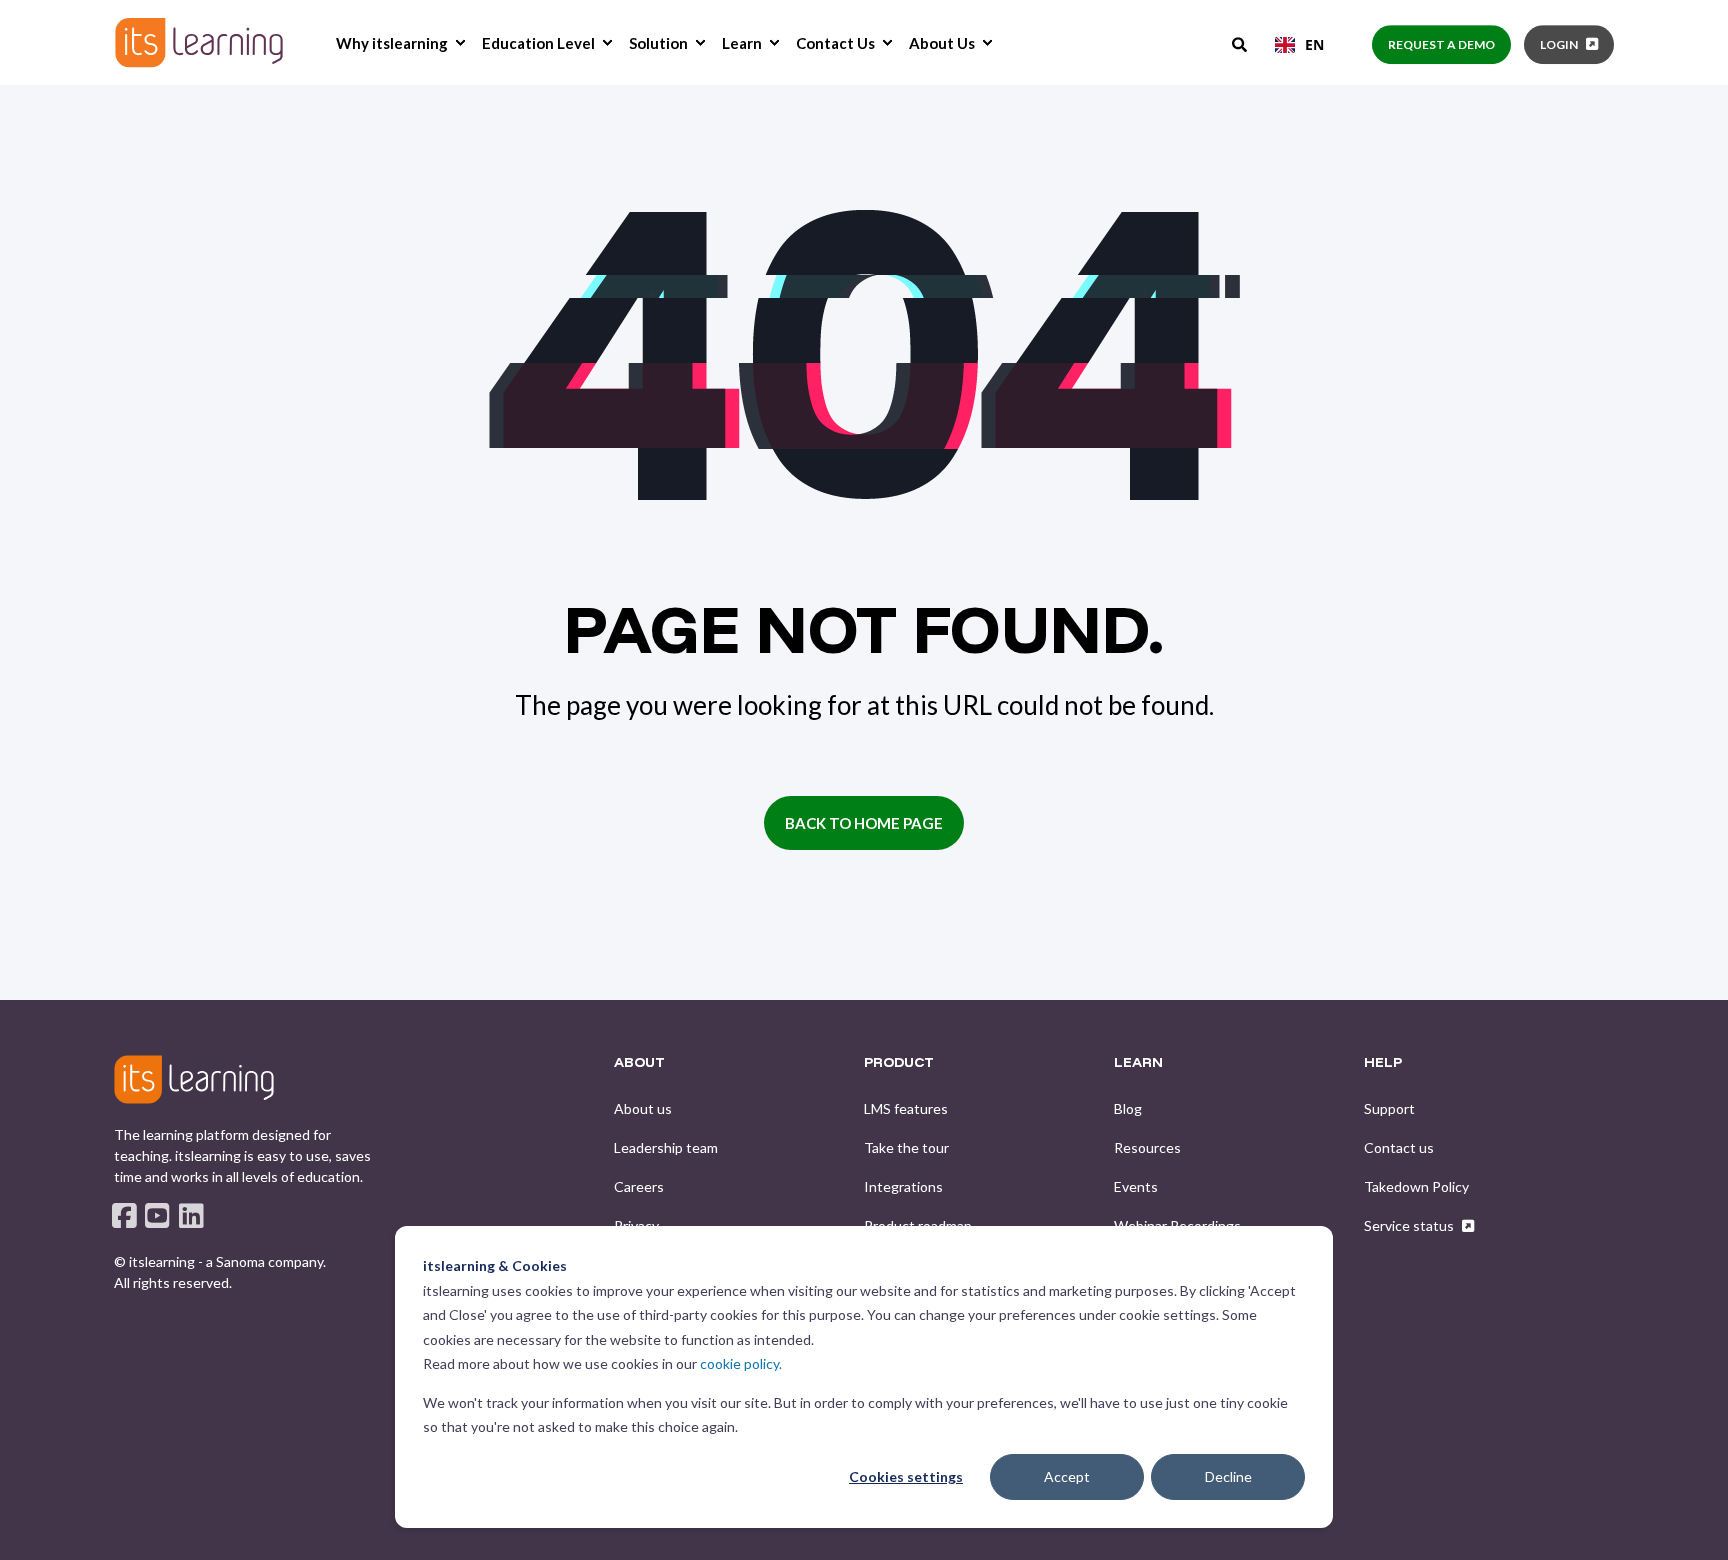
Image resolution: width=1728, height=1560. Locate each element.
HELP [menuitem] (1383, 1063)
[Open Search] (1241, 43)
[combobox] (1299, 45)
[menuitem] (460, 43)
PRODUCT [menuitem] (899, 1063)
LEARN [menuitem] (1138, 1063)
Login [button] (1559, 44)
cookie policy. (741, 1363)
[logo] (194, 1079)
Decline (1228, 1476)
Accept (1067, 1476)
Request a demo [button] (1441, 44)
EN (1314, 44)
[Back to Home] (199, 42)
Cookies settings (906, 1476)
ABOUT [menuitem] (639, 1063)
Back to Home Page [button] (864, 823)
